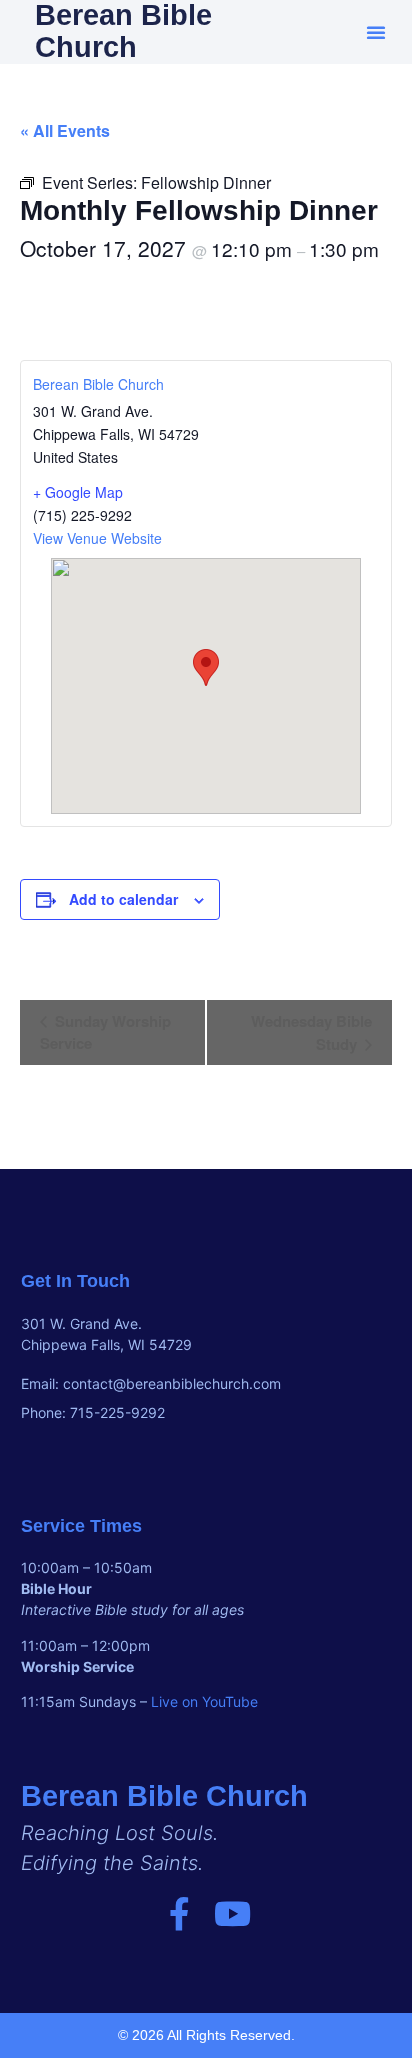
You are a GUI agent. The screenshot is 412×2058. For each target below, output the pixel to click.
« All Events (65, 130)
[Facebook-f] (179, 1913)
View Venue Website (97, 538)
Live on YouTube (204, 1701)
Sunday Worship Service (105, 1032)
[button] (376, 32)
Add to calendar (123, 899)
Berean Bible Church (98, 384)
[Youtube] (232, 1913)
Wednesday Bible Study (311, 1032)
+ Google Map (78, 492)
